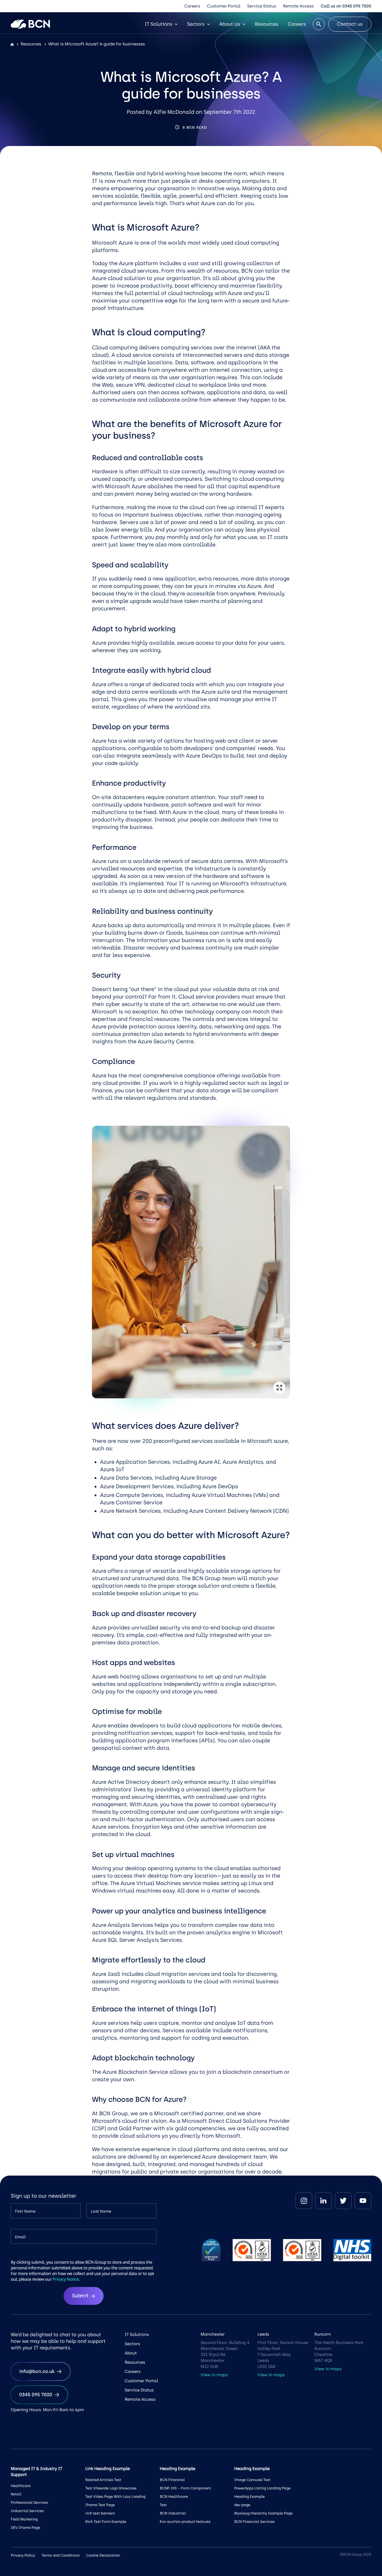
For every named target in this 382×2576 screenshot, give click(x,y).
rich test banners (100, 2513)
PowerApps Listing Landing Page (262, 2488)
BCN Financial (172, 2480)
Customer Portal (224, 6)
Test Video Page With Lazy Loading (115, 2497)
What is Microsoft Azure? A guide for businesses (97, 44)
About (131, 2353)
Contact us (350, 24)
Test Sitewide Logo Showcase (111, 2488)
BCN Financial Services (255, 2522)
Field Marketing (24, 2519)
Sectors (196, 24)
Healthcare (21, 2486)
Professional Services (29, 2503)
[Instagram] (304, 2201)
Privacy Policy (23, 2555)
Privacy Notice (66, 2279)
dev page (242, 2505)
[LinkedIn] (324, 2201)
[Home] (12, 45)
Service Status (262, 6)
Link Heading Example (108, 2469)
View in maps (214, 2375)
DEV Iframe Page (25, 2528)
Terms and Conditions (60, 2555)
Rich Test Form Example (106, 2522)
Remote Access (298, 6)
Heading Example (249, 2497)
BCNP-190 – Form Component (185, 2488)
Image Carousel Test (252, 2480)
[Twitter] (343, 2201)
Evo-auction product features (185, 2522)
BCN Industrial (173, 2513)
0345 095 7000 (36, 2395)
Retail (16, 2494)
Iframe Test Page (100, 2505)
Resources (267, 24)
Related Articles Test (103, 2480)
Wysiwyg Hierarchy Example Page (263, 2513)
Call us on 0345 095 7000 (346, 6)
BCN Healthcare (174, 2497)
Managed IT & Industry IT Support (36, 2472)
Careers (192, 6)
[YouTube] (363, 2201)
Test (163, 2505)
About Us (230, 24)
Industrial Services (27, 2511)
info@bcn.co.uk (37, 2371)
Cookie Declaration (103, 2555)
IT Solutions (158, 24)
